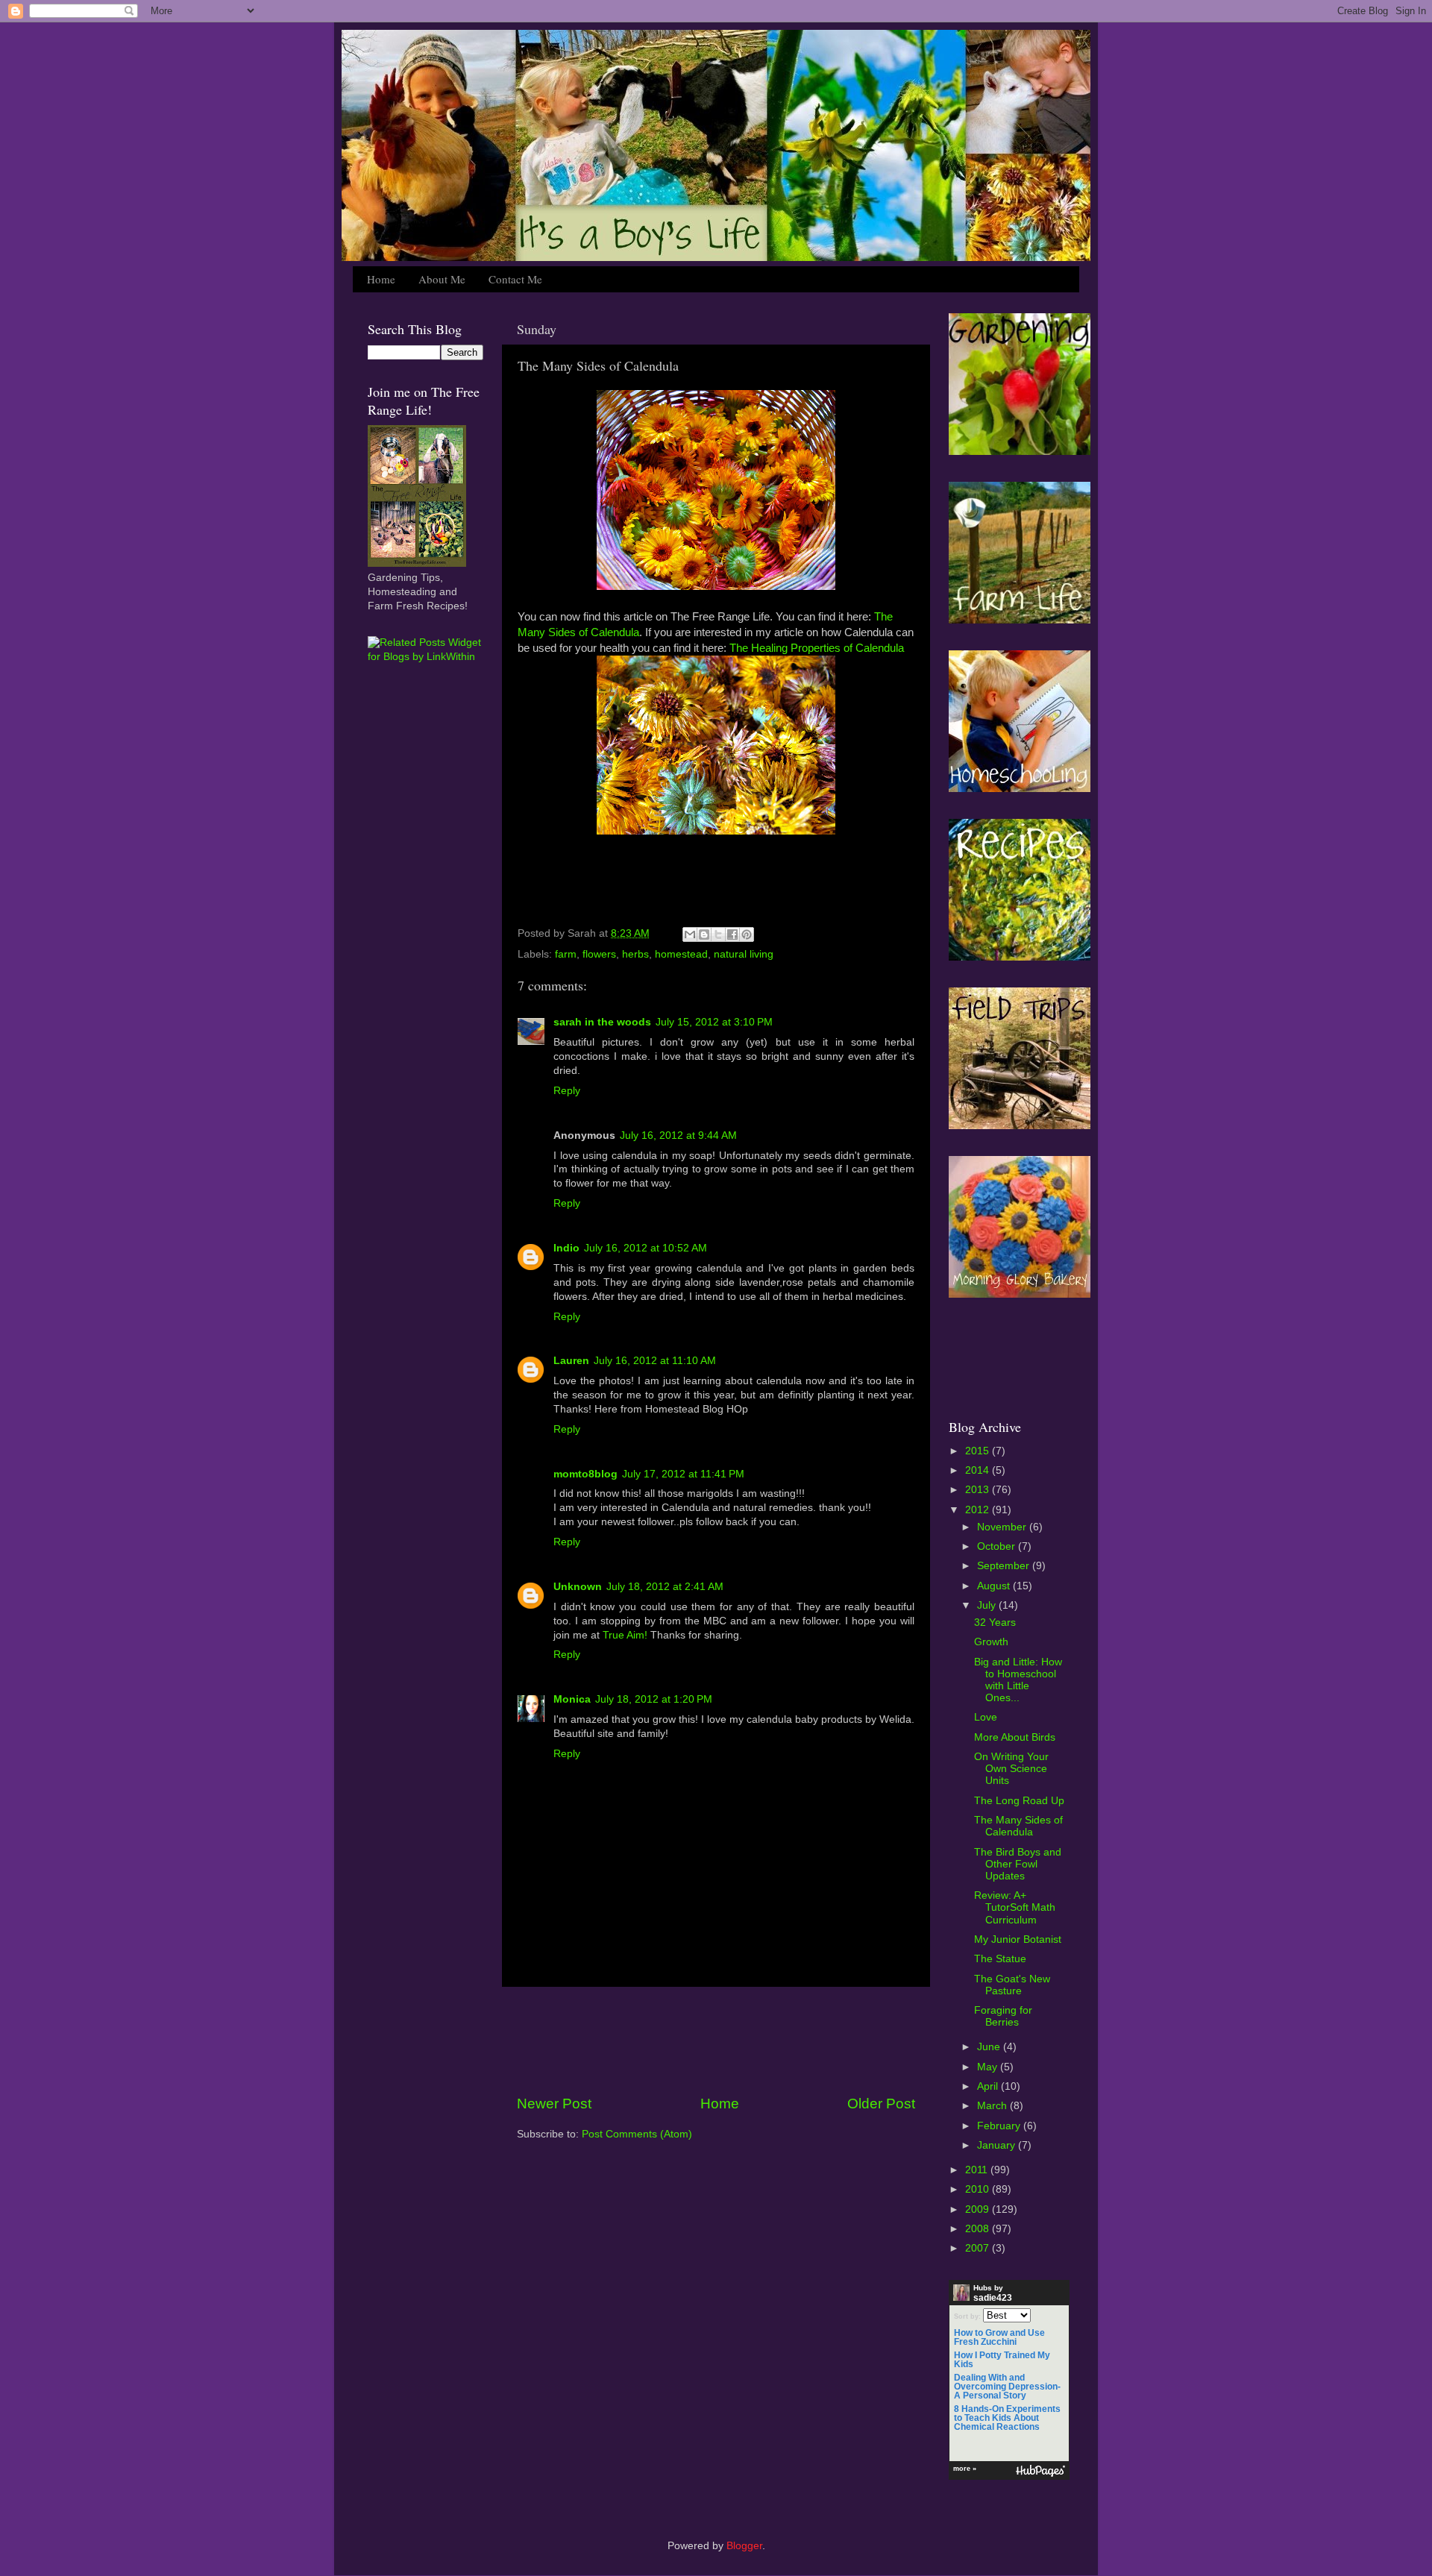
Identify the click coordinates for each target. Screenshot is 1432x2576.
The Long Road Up (1019, 1801)
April (989, 2086)
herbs (635, 954)
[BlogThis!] (704, 934)
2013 (979, 1490)
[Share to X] (718, 934)
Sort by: (967, 2316)
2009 (979, 2209)
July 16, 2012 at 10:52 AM (646, 1248)
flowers (599, 954)
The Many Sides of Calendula (1018, 1826)
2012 (979, 1510)
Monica (572, 1699)
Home (381, 279)
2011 (978, 2170)
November (1003, 1527)
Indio (566, 1248)
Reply (567, 1091)
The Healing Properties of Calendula (817, 648)
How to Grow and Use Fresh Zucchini (999, 2337)
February (1000, 2126)
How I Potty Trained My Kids (1002, 2360)
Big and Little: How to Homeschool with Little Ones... (1018, 1680)
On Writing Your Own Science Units (1011, 1769)
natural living (744, 954)
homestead (681, 954)
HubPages (1040, 2471)
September (1005, 1566)
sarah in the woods (602, 1022)
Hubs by (993, 2293)
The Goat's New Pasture (1012, 1985)
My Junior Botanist (1018, 1939)
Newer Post (554, 2104)
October (998, 1546)
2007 (979, 2248)
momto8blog (585, 1474)
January (998, 2145)
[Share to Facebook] (732, 934)
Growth (991, 1642)
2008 (979, 2229)
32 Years (995, 1622)
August (995, 1586)
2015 (979, 1451)
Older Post (881, 2104)
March (993, 2106)
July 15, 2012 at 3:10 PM (714, 1022)
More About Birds (1015, 1737)
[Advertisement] (716, 2041)
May (989, 2067)
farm (566, 954)
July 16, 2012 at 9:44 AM (678, 1135)
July (988, 1605)
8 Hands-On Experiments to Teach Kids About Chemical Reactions (1007, 2418)
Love (986, 1717)
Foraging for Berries (1003, 2016)
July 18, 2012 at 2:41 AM (665, 1587)
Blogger (744, 2546)
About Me (442, 279)
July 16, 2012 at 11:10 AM (655, 1361)
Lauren (571, 1361)
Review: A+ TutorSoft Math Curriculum (1015, 1907)
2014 (979, 1470)
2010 (979, 2189)
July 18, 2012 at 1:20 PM (654, 1699)
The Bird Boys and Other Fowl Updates (1018, 1864)
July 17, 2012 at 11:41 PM (683, 1474)
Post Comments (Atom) (637, 2134)
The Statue (1000, 1959)
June (990, 2047)
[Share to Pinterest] (747, 934)
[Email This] (690, 934)
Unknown (578, 1587)
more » (965, 2469)
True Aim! (625, 1635)
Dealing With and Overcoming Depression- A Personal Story (1007, 2387)
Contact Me (515, 279)
